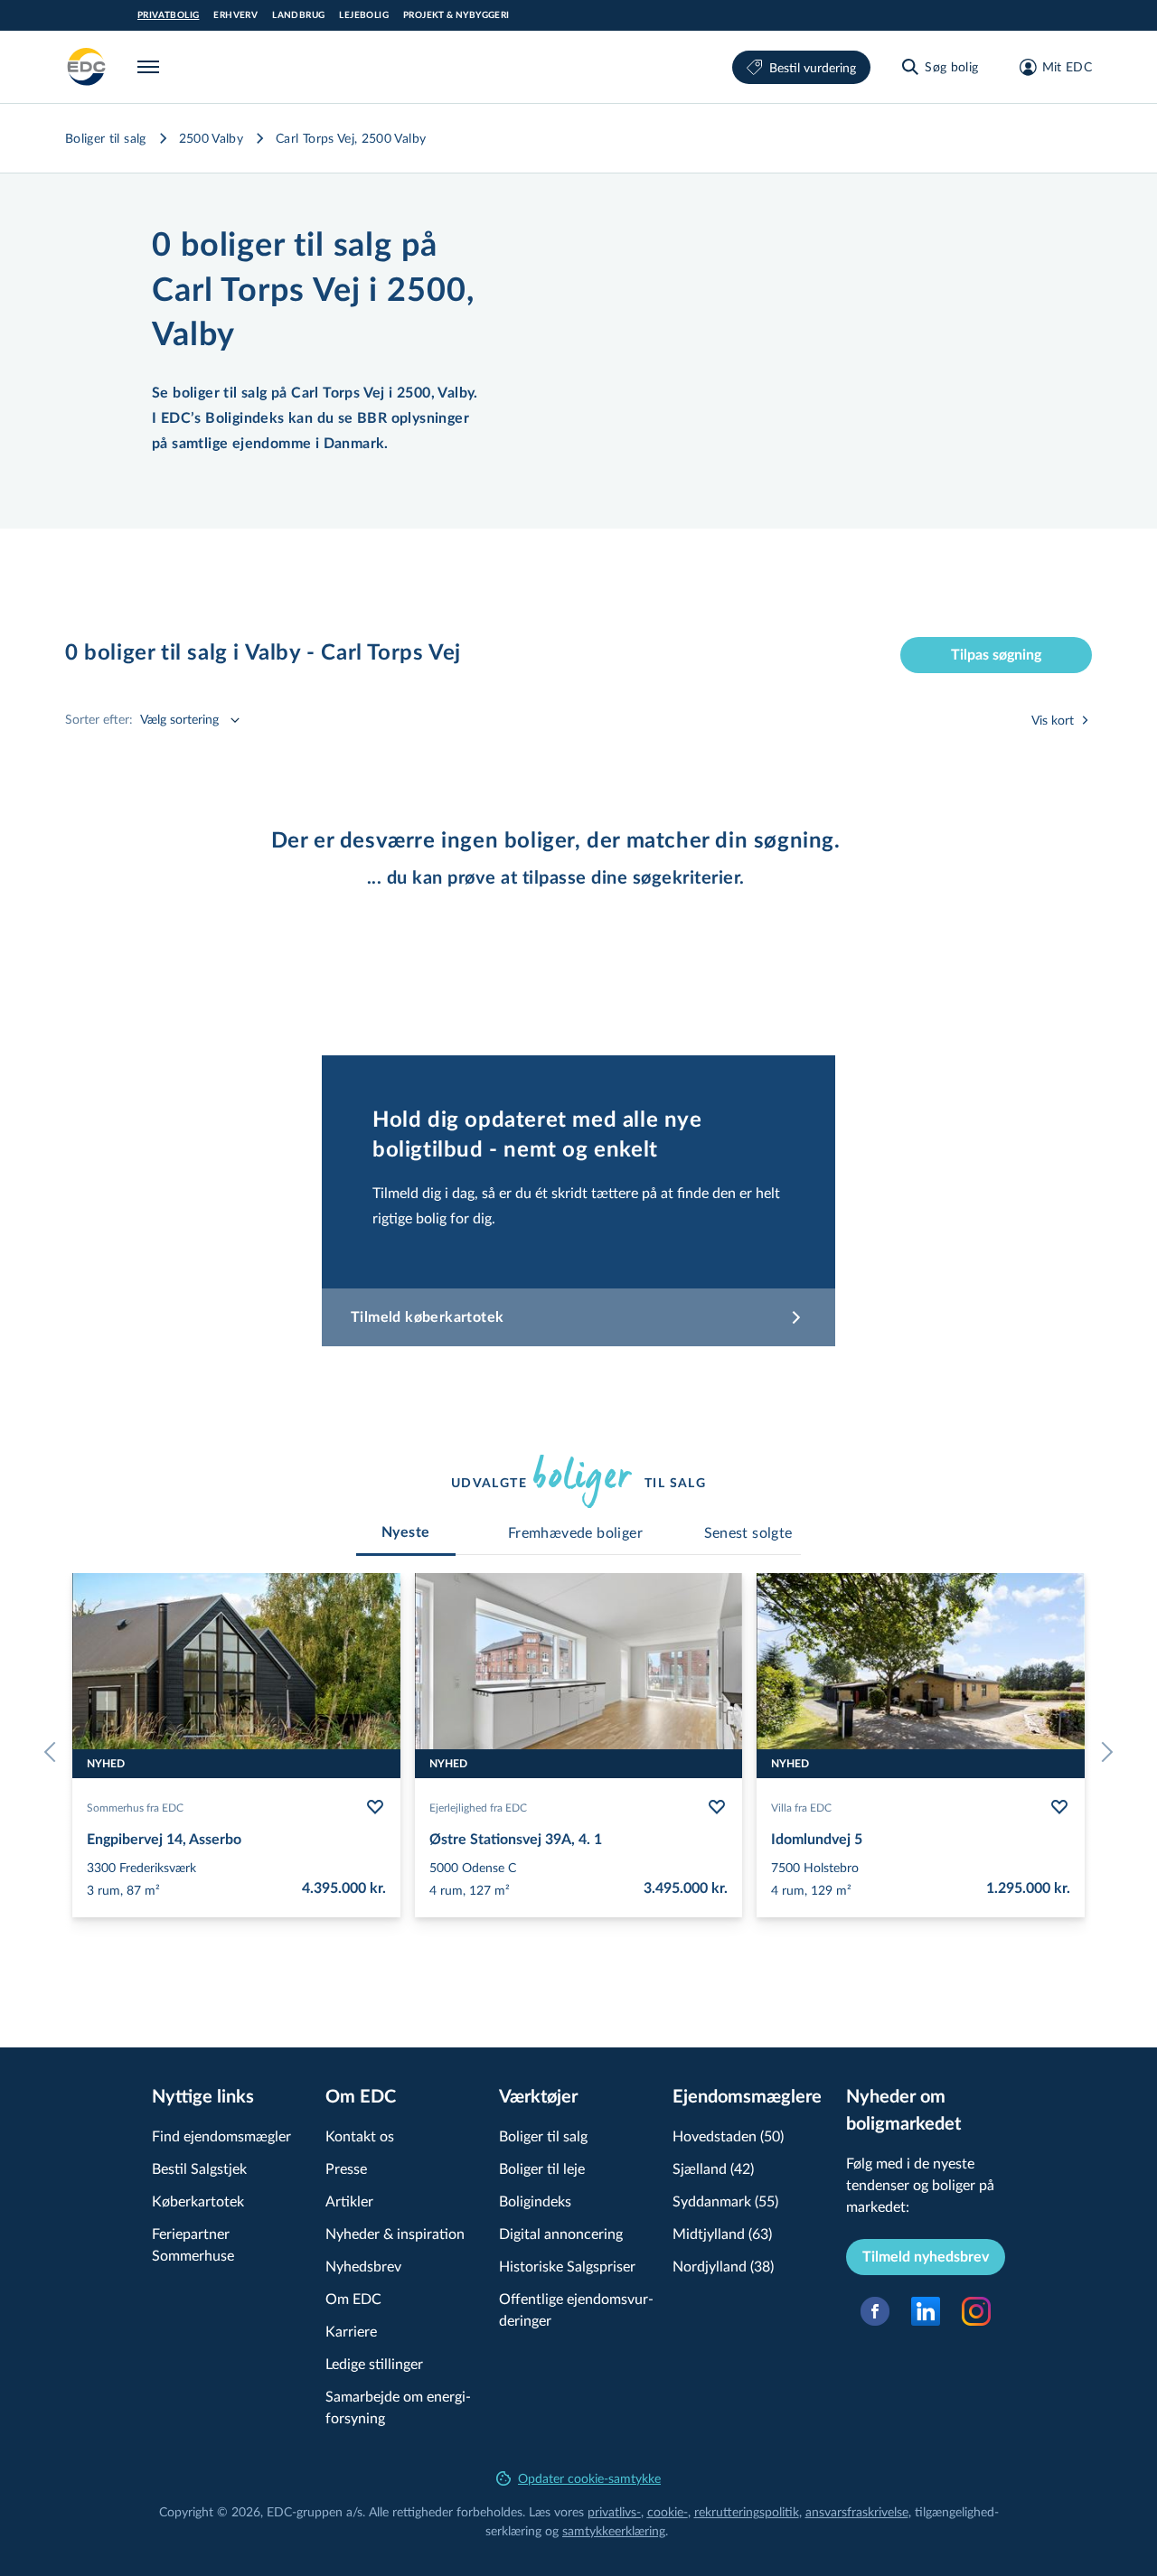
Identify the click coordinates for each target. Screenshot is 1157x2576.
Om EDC (353, 2298)
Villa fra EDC (801, 1807)
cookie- (668, 2511)
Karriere (351, 2331)
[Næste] (1103, 1752)
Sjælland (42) (713, 2168)
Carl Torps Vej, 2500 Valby (351, 138)
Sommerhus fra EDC (135, 1807)
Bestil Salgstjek (199, 2168)
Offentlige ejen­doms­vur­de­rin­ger (576, 2309)
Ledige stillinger (374, 2363)
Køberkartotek (198, 2201)
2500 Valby (212, 138)
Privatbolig (168, 15)
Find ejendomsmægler (221, 2136)
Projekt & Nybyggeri (456, 15)
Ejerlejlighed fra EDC (478, 1807)
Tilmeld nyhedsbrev (926, 2257)
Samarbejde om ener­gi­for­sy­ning (398, 2407)
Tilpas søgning (996, 655)
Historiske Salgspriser (567, 2266)
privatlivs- (614, 2511)
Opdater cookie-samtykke (589, 2478)
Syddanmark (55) (725, 2201)
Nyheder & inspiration (395, 2233)
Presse (346, 2168)
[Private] (87, 67)
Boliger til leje (542, 2168)
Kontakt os (360, 2136)
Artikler (349, 2201)
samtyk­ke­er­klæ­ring (614, 2530)
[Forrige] (54, 1752)
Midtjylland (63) (722, 2233)
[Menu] (152, 67)
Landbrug (298, 15)
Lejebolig (364, 15)
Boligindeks (535, 2201)
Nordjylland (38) (723, 2266)
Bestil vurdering (813, 67)
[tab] (406, 1532)
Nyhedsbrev (363, 2266)
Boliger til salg (106, 138)
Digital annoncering (561, 2233)
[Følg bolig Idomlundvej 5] (1059, 1807)
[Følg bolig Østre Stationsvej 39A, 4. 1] (717, 1807)
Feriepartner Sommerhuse (193, 2244)
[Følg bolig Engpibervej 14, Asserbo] (375, 1807)
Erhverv (235, 15)
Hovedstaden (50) (728, 2136)
